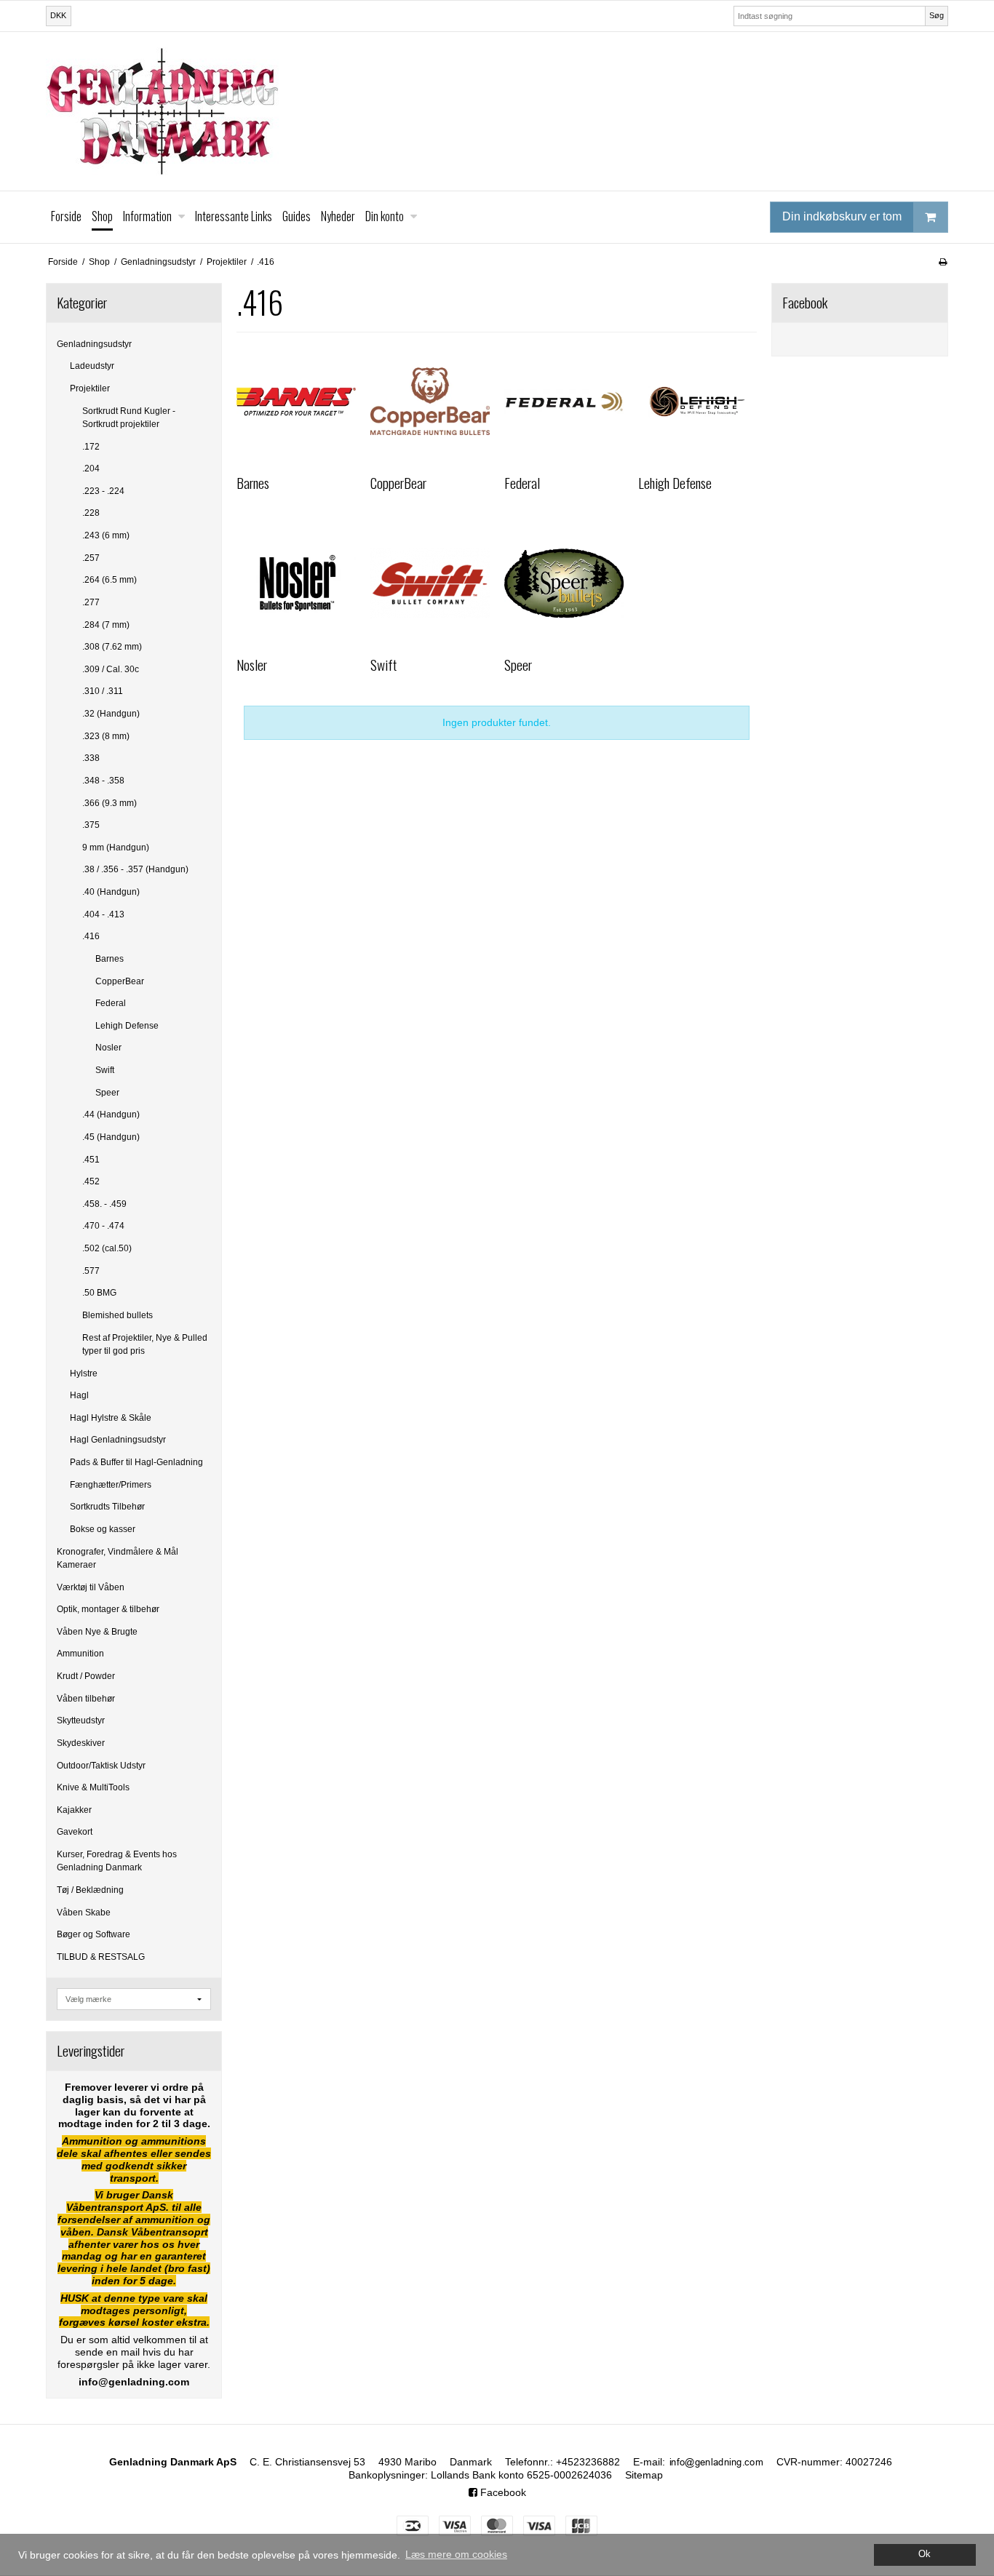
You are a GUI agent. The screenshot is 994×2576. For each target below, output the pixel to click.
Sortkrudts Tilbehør (107, 1507)
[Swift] (430, 583)
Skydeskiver (81, 1743)
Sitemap (644, 2475)
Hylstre (84, 1373)
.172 (91, 447)
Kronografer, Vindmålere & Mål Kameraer (118, 1558)
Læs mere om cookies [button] (456, 2554)
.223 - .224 (103, 491)
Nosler (108, 1048)
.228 (91, 513)
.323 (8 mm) (106, 736)
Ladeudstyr (92, 366)
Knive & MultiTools (93, 1787)
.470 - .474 (103, 1226)
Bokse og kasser (103, 1529)
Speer (107, 1093)
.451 (91, 1160)
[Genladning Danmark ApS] (497, 111)
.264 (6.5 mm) (110, 580)
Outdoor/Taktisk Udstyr (101, 1766)
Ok (925, 2554)
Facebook (502, 2492)
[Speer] (564, 583)
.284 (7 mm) (106, 625)
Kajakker (74, 1810)
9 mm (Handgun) (116, 848)
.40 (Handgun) (111, 892)
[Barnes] (296, 402)
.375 (91, 825)
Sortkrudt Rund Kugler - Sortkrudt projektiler (129, 418)
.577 (91, 1271)
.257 (91, 558)
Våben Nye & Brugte (97, 1632)
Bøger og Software (94, 1934)
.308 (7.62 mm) (112, 647)
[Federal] (564, 402)
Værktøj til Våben (91, 1587)
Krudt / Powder (86, 1676)
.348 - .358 (103, 781)
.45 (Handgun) (111, 1137)
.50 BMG (99, 1293)
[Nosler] (296, 583)
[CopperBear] (430, 402)
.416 (91, 936)
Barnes (110, 959)
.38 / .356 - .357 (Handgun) (135, 869)
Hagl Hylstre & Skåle (111, 1418)
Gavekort (75, 1832)
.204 (91, 468)
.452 (91, 1181)
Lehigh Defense (127, 1026)
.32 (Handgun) (111, 714)
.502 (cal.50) (107, 1248)
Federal (111, 1003)
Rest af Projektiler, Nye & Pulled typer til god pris (145, 1344)
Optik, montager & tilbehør (108, 1609)
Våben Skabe (84, 1913)
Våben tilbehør (86, 1699)
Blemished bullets (118, 1315)
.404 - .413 (103, 914)
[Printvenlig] (943, 262)
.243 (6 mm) (106, 535)
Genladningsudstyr (94, 344)
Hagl (79, 1395)
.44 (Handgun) (111, 1114)
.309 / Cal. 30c (111, 669)
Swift (105, 1070)
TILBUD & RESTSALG (101, 1957)
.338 (91, 758)
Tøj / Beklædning (90, 1890)
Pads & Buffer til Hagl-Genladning (136, 1462)
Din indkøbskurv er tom (842, 216)
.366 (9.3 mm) (110, 803)
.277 (91, 602)
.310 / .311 (103, 691)
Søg (937, 15)
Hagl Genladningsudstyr (118, 1440)
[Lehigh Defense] (698, 402)
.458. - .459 (104, 1204)
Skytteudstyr (81, 1720)
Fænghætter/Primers (111, 1485)
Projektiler (90, 388)
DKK (58, 15)
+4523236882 (588, 2462)
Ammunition (80, 1654)
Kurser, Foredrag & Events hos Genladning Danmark (117, 1861)
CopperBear (120, 981)
